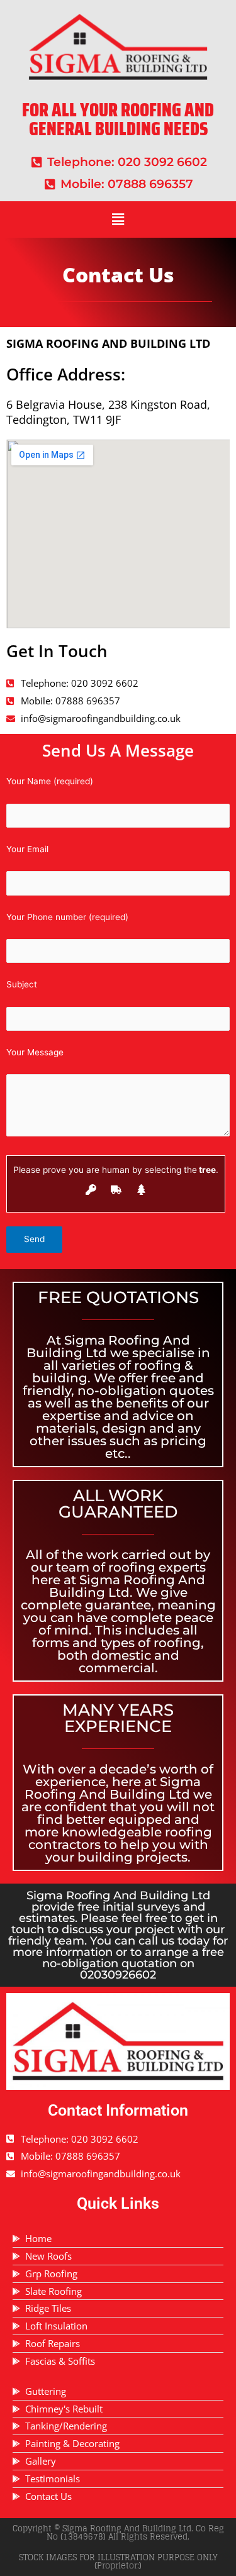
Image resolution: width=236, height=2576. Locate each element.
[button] (118, 219)
